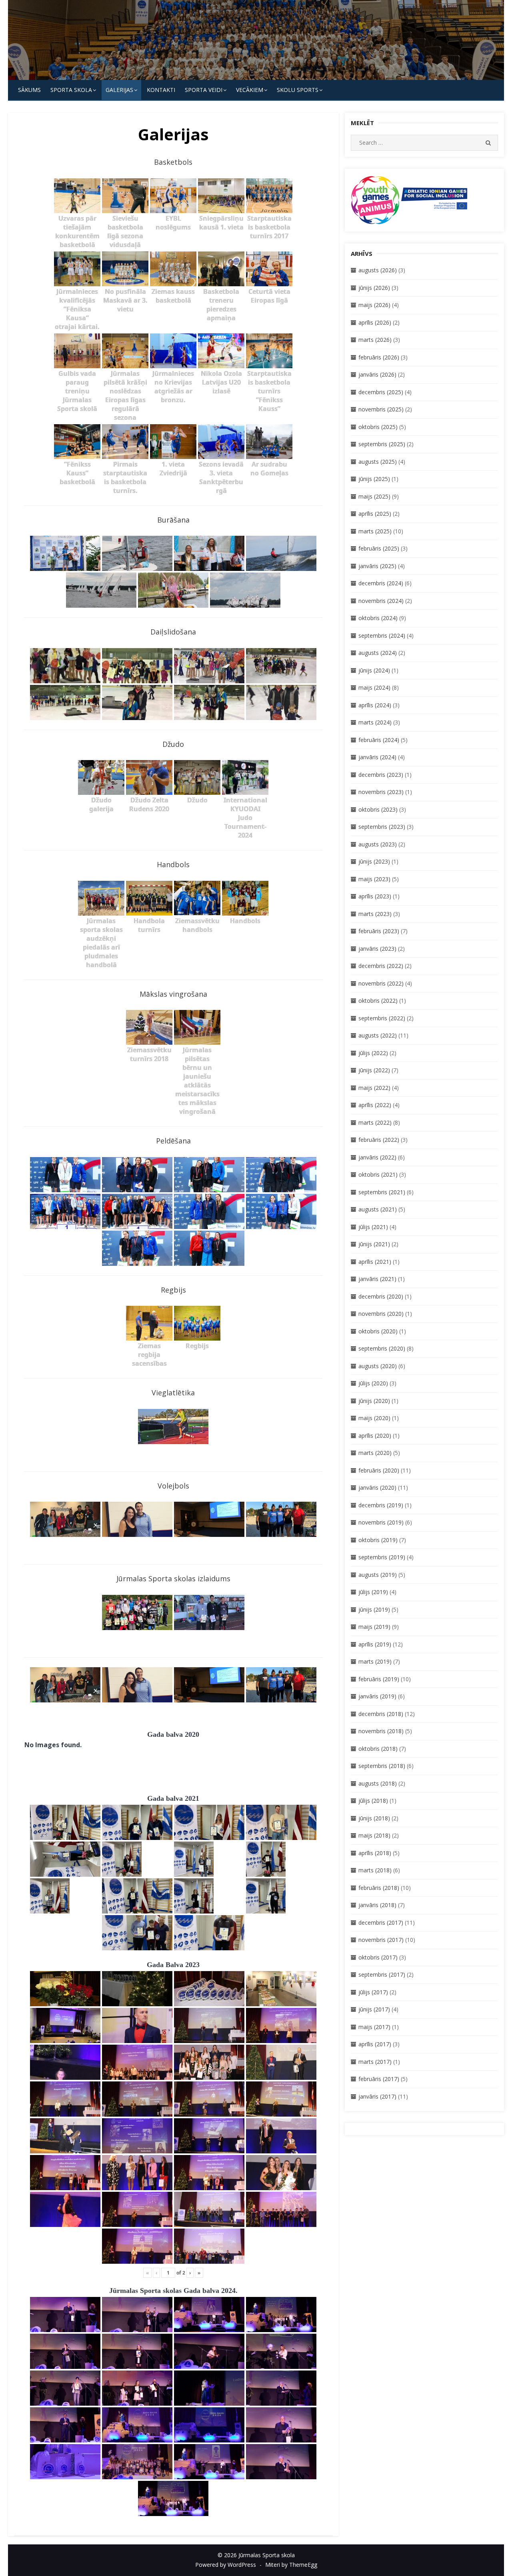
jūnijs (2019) (374, 1609)
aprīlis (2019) (375, 1644)
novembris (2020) (381, 1314)
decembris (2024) (381, 583)
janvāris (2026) (377, 374)
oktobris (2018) (378, 1749)
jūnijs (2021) (374, 1244)
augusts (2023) (378, 844)
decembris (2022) (381, 966)
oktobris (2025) (378, 427)
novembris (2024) (381, 601)
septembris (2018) (382, 1766)
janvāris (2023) (377, 949)
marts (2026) (375, 340)
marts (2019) (375, 1661)
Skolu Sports (298, 90)
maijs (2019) (374, 1627)
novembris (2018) (381, 1731)
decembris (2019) (381, 1505)
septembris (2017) (382, 1974)
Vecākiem (250, 90)
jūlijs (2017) (373, 1992)
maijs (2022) (374, 1088)
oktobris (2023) (378, 809)
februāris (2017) (379, 2079)
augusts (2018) (378, 1783)
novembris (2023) (381, 792)
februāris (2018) (379, 1888)
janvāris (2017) (377, 2096)
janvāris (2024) (377, 757)
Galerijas (119, 90)
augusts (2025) (378, 462)
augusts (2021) (378, 1209)
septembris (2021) (382, 1192)
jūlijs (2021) (373, 1227)
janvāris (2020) (377, 1488)
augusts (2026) (378, 270)
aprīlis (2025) (375, 514)
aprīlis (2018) (375, 1853)
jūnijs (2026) (374, 288)
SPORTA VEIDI (204, 90)
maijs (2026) (374, 305)
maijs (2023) (374, 879)
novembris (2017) (381, 1940)
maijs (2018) (374, 1835)
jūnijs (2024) (374, 670)
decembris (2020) (381, 1296)
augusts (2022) (378, 1035)
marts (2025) (375, 531)
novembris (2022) (381, 983)
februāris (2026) (379, 357)
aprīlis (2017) (375, 2044)
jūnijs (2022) (374, 1070)
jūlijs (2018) (373, 1801)
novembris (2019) (381, 1522)
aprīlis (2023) (375, 896)
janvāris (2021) (377, 1279)
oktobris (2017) (378, 1957)
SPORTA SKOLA (71, 90)
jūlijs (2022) (373, 1053)
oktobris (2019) (378, 1540)
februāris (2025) (379, 548)
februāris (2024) (379, 740)
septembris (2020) (382, 1348)
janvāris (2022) (377, 1157)
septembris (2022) (382, 1018)
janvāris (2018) (377, 1905)
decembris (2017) (381, 1923)
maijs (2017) (374, 2027)
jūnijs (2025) (374, 479)
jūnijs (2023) (374, 861)
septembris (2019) (382, 1557)
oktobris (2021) (378, 1174)
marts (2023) (375, 914)
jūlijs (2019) (373, 1592)
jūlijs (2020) (373, 1383)
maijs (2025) (374, 496)
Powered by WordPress (226, 2565)
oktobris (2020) (378, 1331)
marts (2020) (375, 1453)
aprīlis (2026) (375, 322)
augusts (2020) (378, 1366)
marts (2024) (375, 722)
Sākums (29, 90)
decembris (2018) (381, 1714)
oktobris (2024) (378, 618)
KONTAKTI (161, 90)
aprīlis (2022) (375, 1105)
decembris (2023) (381, 775)
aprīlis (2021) (375, 1262)
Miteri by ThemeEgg (291, 2565)
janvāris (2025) (377, 566)
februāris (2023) (379, 931)
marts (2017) (375, 2062)
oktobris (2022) (378, 1001)
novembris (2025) (381, 409)
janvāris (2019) (377, 1696)
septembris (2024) (382, 636)
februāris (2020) (379, 1470)
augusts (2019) (378, 1575)
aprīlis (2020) (375, 1436)
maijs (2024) (374, 687)
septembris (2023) (382, 827)
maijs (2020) (374, 1418)
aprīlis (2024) (375, 705)
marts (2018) (375, 1870)
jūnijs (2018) (374, 1818)
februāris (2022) (379, 1140)
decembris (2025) (381, 392)
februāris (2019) (379, 1679)
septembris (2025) (382, 444)
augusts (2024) (378, 653)
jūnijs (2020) (374, 1401)
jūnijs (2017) (374, 2009)
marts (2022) (375, 1122)
